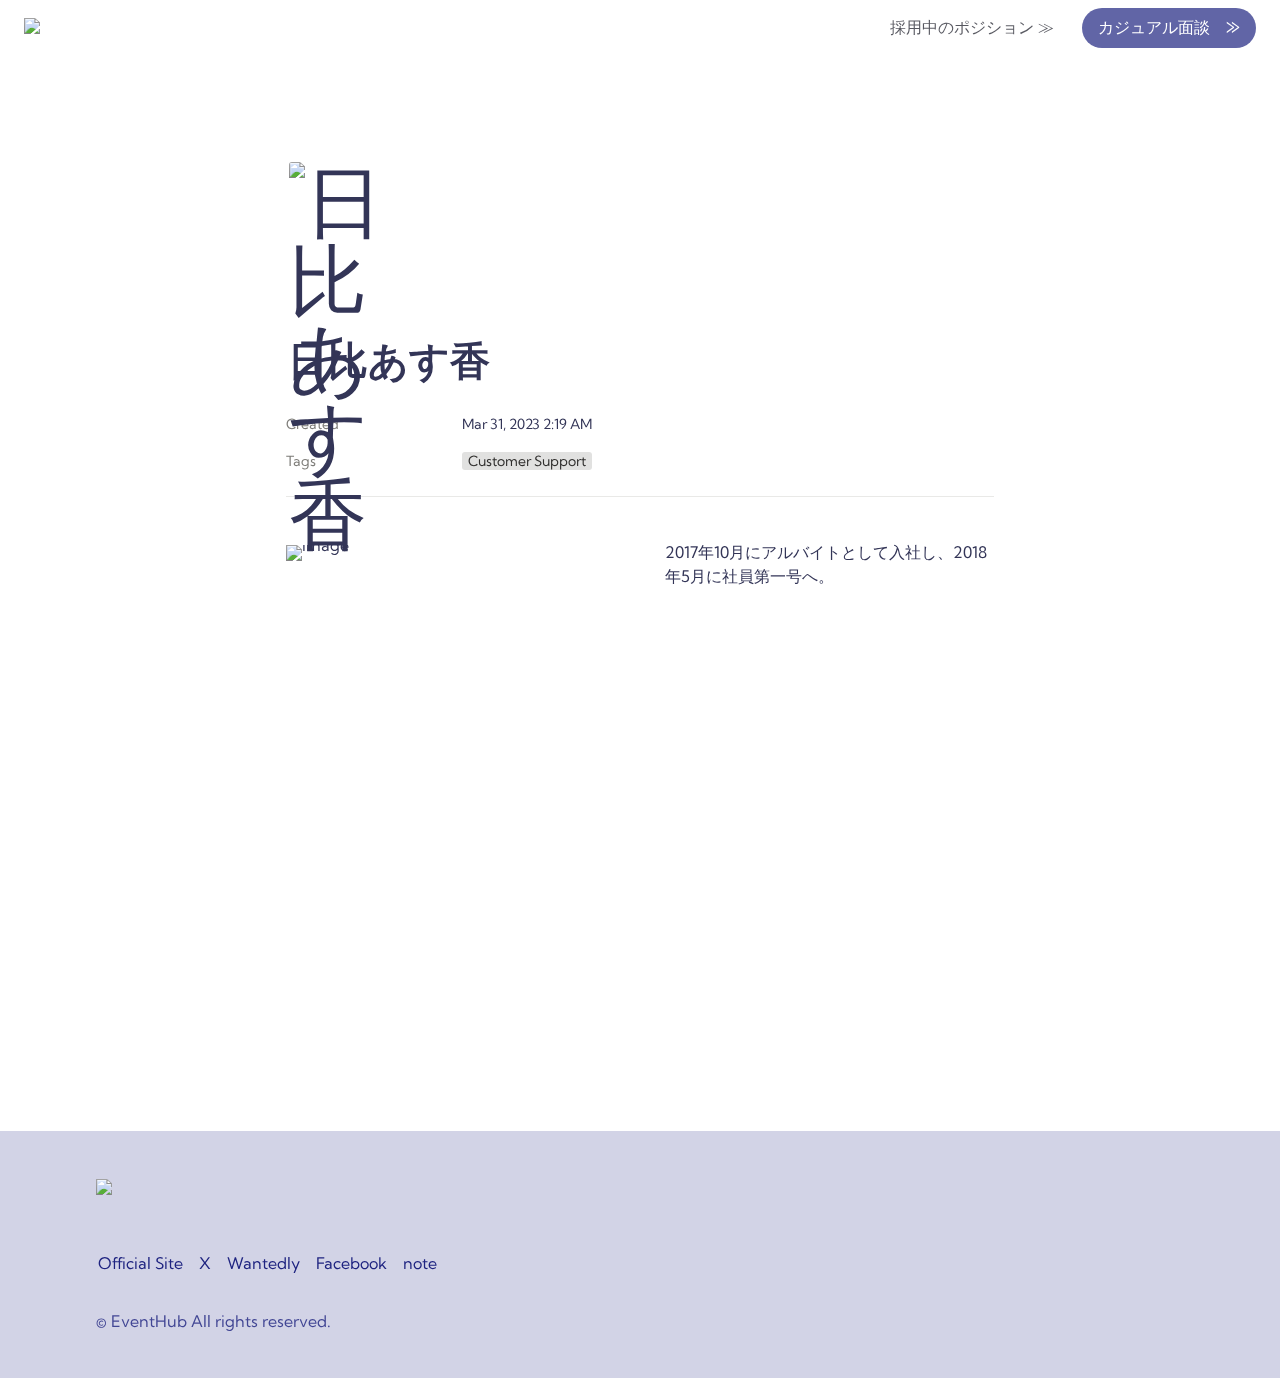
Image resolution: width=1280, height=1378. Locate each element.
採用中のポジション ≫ (972, 27)
